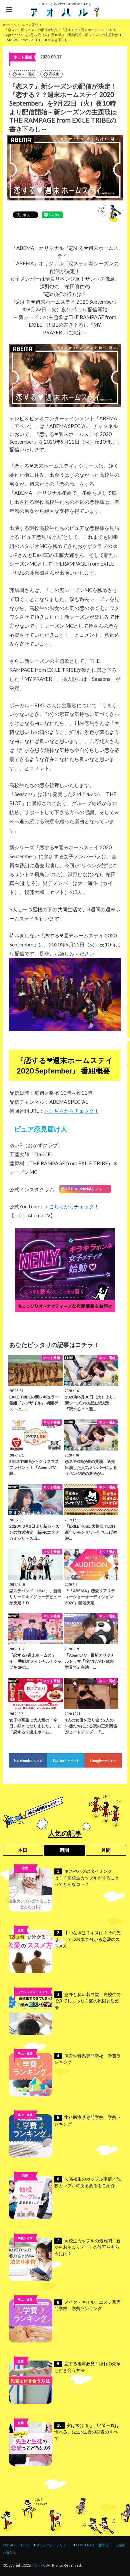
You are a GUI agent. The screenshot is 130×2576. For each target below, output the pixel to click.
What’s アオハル (17, 2545)
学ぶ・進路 (25, 2053)
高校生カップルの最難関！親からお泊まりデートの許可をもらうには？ (87, 2247)
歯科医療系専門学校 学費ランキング (87, 2121)
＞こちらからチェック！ (71, 1111)
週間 (64, 1850)
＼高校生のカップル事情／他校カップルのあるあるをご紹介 (87, 2182)
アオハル (39, 2565)
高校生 (54, 74)
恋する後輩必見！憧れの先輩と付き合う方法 (87, 2367)
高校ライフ (25, 1879)
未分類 (25, 2187)
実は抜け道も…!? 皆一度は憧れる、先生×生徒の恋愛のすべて (87, 2432)
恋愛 (25, 1868)
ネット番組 (26, 74)
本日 (23, 1850)
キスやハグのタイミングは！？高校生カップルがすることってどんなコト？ (87, 1878)
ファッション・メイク (33, 1992)
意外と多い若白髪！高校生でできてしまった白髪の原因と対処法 (87, 2001)
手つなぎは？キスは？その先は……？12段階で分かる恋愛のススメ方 (87, 1939)
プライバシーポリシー (53, 2545)
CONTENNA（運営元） (94, 2545)
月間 (106, 1850)
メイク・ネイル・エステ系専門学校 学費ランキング (87, 2306)
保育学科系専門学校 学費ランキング (87, 2059)
